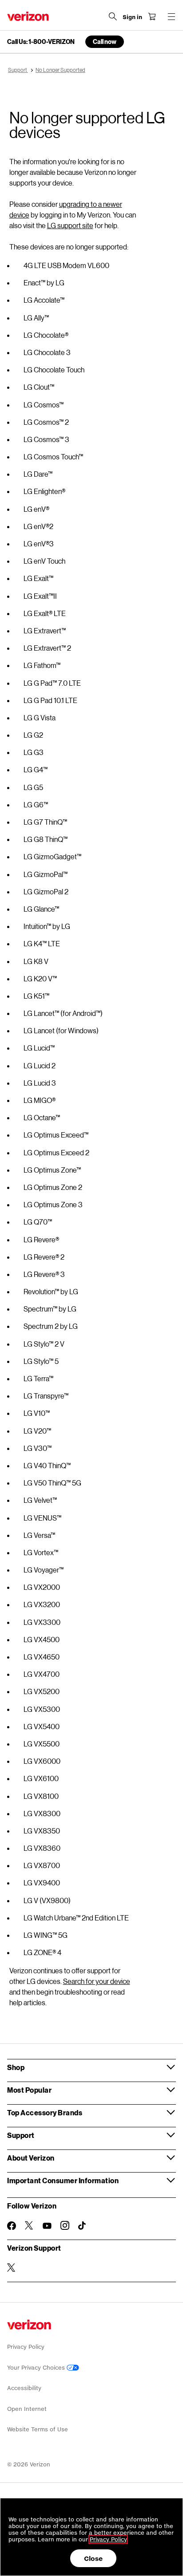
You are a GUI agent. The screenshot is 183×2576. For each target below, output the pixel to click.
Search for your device (97, 1981)
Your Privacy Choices (37, 2368)
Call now (105, 41)
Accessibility (24, 2388)
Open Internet (27, 2409)
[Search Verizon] (113, 16)
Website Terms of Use (38, 2429)
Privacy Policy (26, 2347)
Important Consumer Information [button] (63, 2180)
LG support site (70, 225)
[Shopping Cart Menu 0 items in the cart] (152, 16)
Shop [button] (16, 2067)
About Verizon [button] (31, 2158)
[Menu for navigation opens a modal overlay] (171, 16)
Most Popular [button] (29, 2090)
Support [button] (21, 2135)
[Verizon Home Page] (28, 16)
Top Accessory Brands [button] (45, 2112)
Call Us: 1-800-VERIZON (41, 42)
